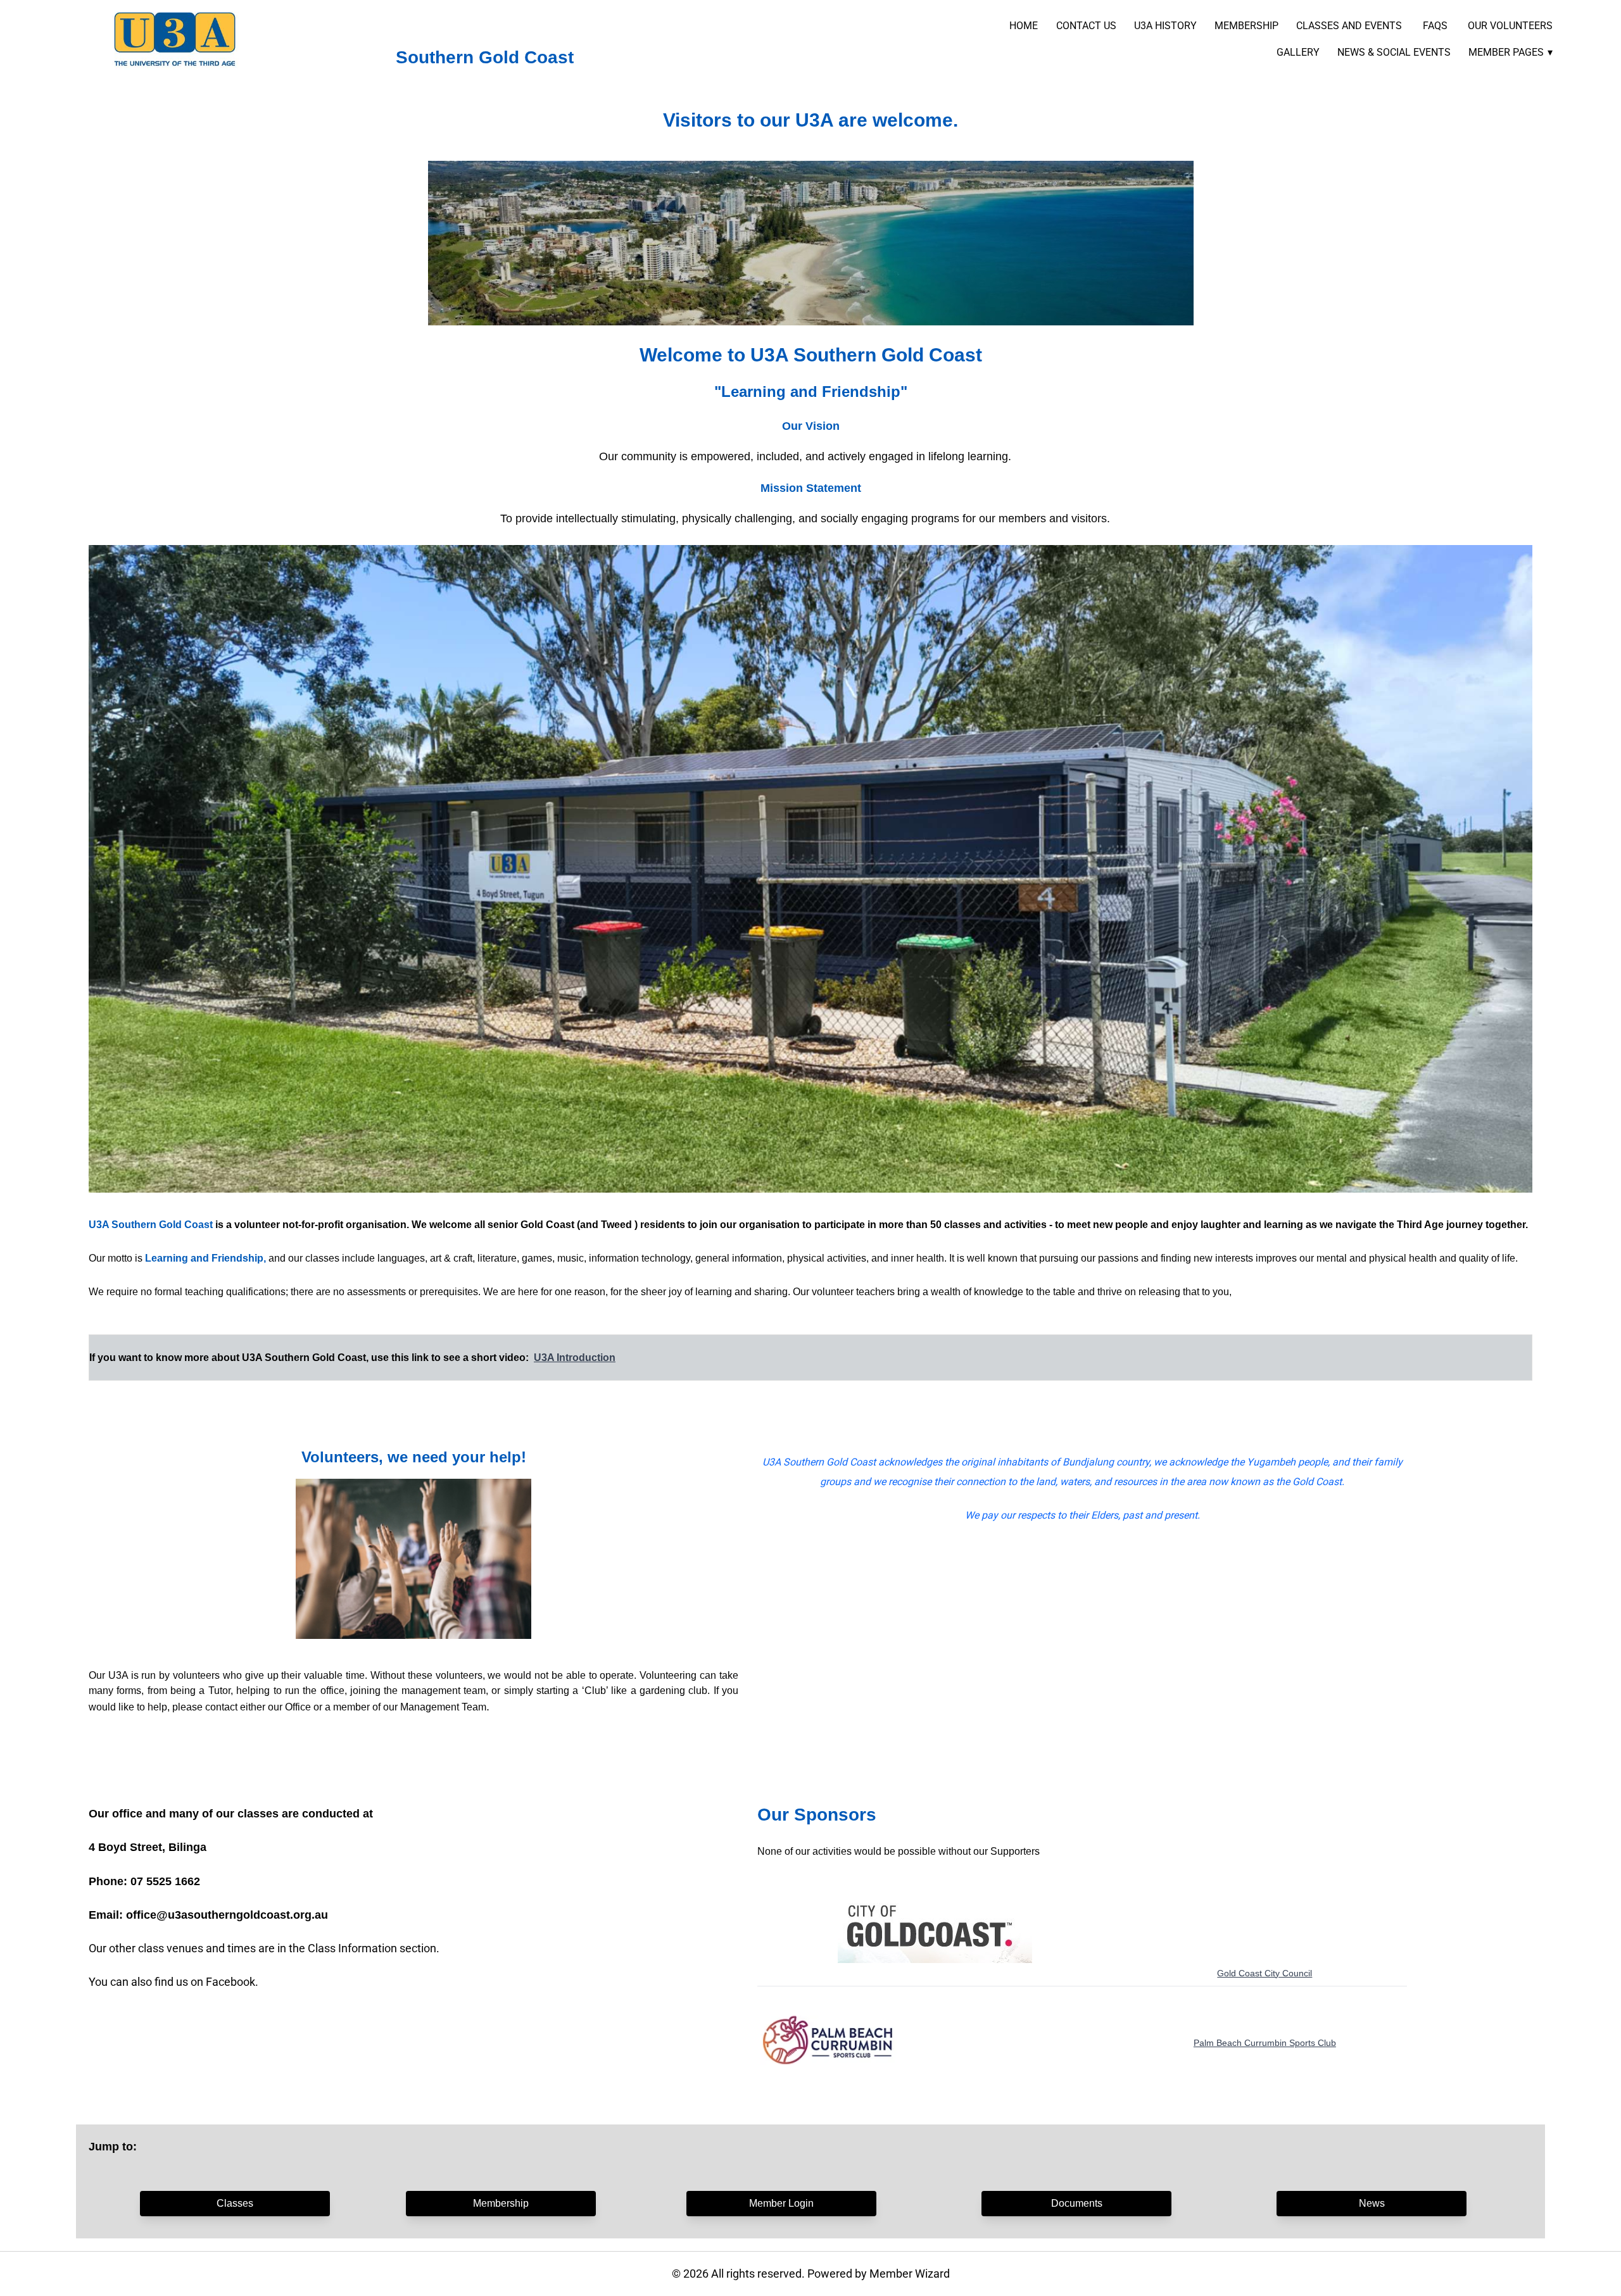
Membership (501, 2203)
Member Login (781, 2203)
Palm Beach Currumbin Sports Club (1265, 2043)
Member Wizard (910, 2274)
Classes (235, 2203)
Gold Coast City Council (1265, 1973)
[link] (175, 39)
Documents (1077, 2203)
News (1372, 2203)
